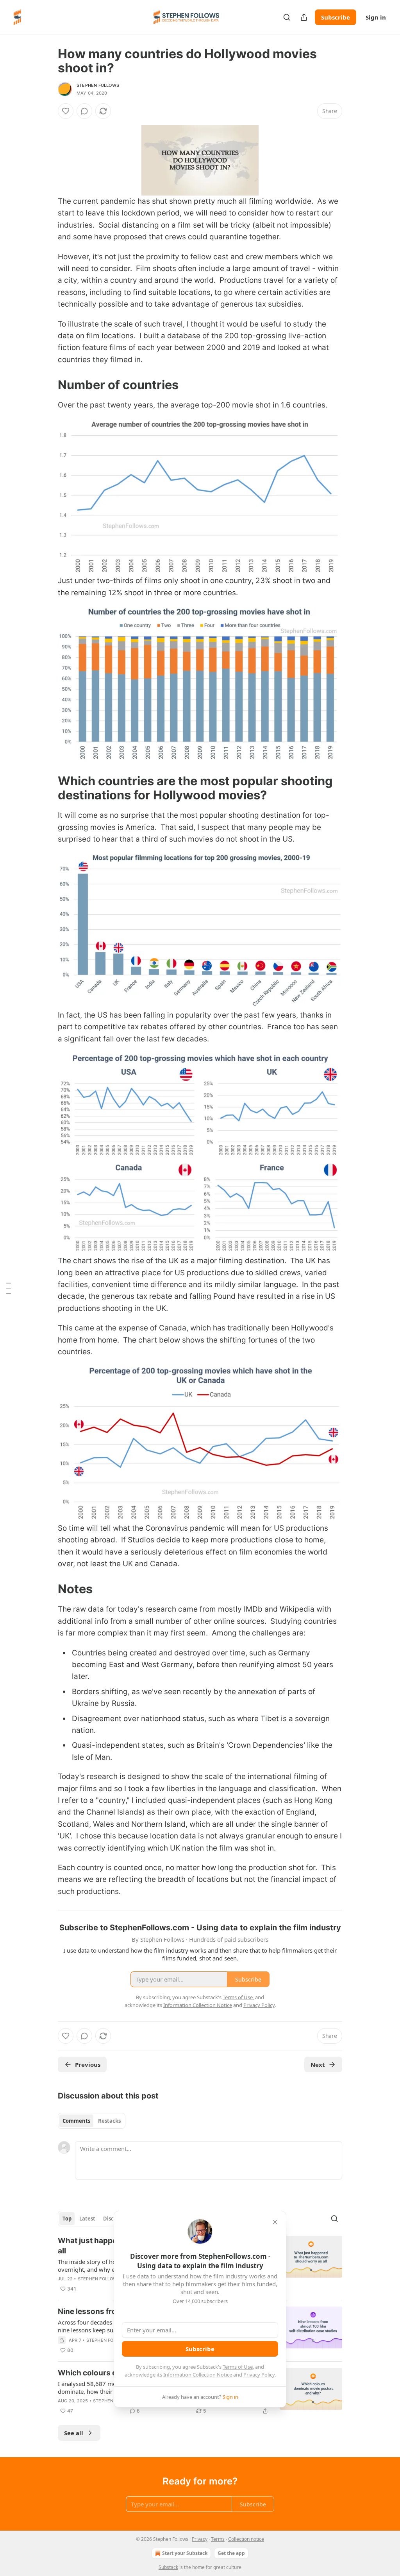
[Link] (47, 385)
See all (74, 2433)
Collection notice (246, 2539)
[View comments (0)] (84, 111)
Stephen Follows (98, 85)
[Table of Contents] (9, 1288)
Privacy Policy (259, 2375)
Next (318, 2064)
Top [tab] (67, 2219)
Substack (168, 2567)
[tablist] (92, 2121)
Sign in (376, 17)
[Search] (287, 17)
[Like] (66, 111)
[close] (275, 2222)
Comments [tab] (76, 2121)
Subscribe (336, 17)
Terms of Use (238, 2367)
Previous (88, 2064)
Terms (218, 2539)
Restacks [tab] (109, 2121)
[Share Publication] (304, 17)
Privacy (200, 2539)
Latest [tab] (87, 2219)
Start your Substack (185, 2553)
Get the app (231, 2553)
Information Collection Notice (198, 2375)
